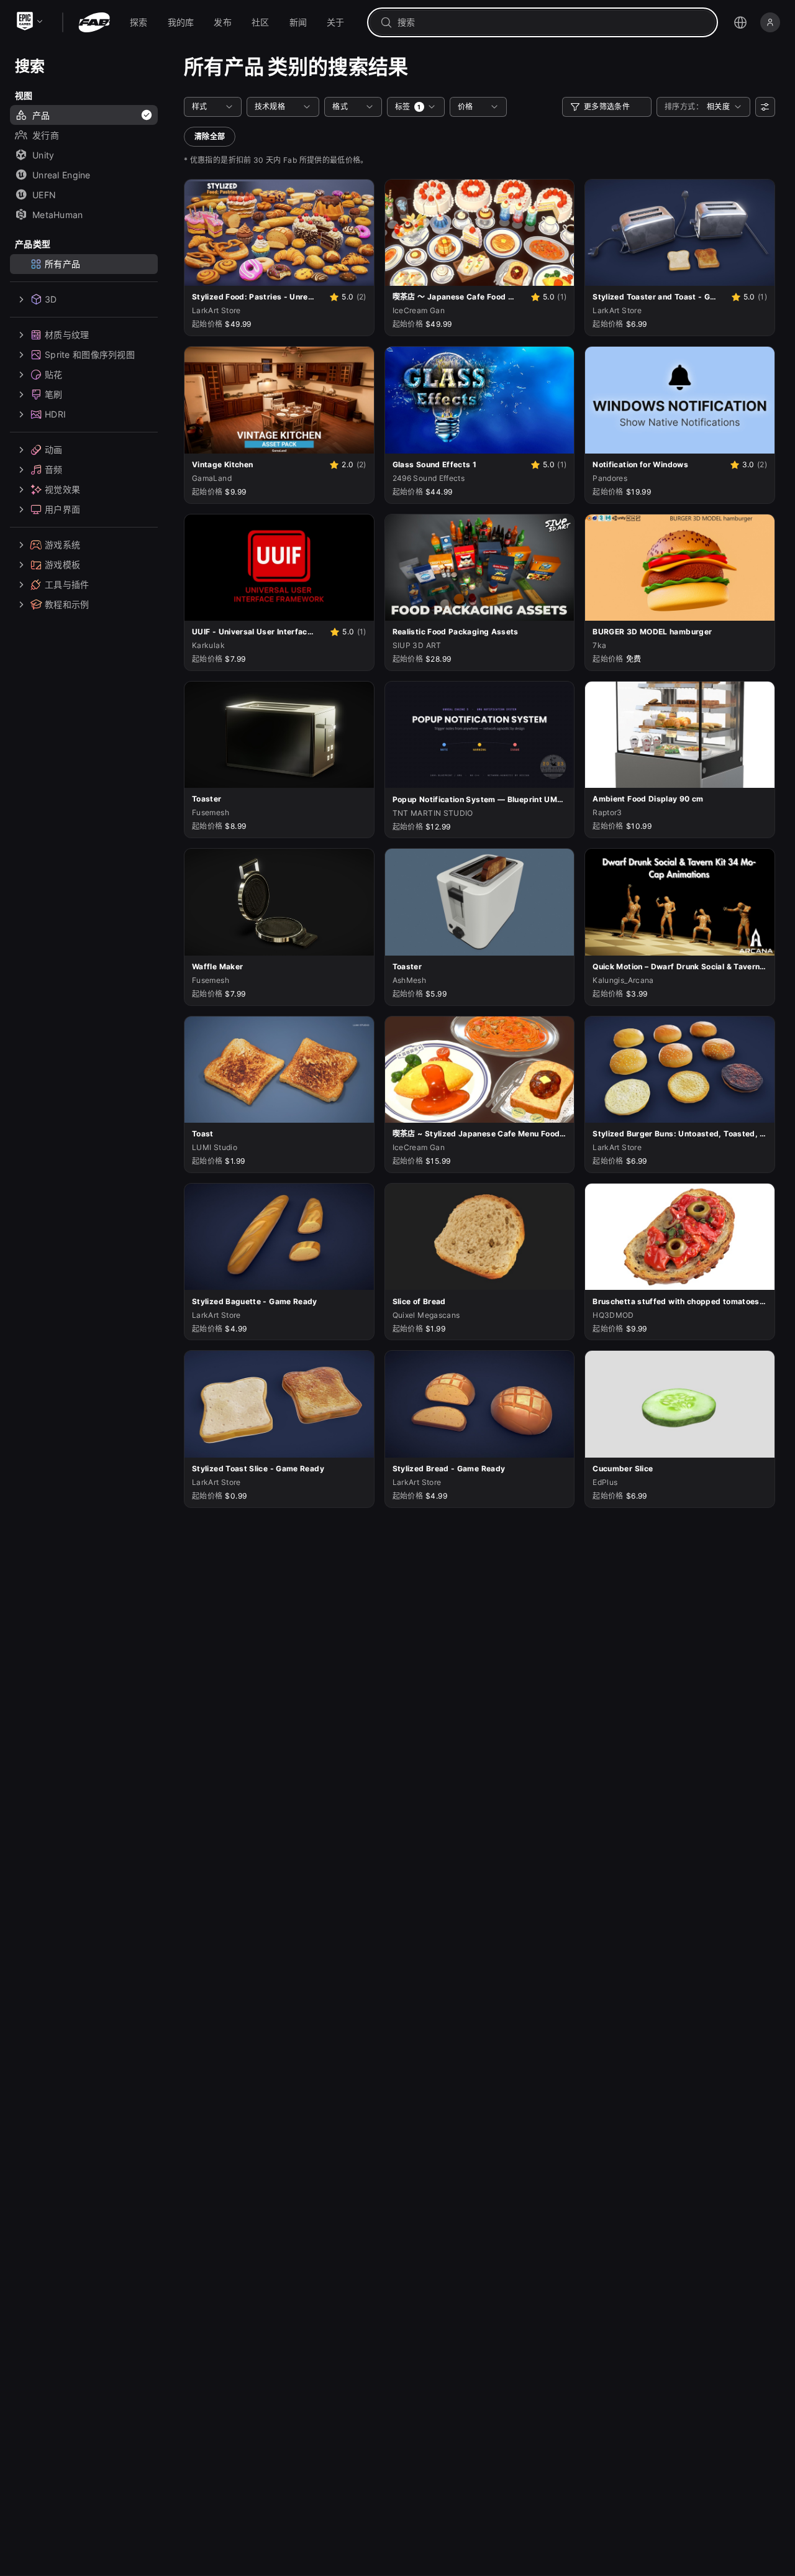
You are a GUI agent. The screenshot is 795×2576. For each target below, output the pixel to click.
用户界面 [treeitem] (62, 509)
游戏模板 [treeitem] (62, 564)
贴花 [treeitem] (54, 374)
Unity (43, 155)
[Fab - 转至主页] (94, 22)
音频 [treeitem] (54, 469)
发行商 (46, 135)
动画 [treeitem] (54, 450)
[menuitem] (139, 22)
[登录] (770, 22)
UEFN (44, 195)
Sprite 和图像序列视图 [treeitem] (90, 354)
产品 (41, 115)
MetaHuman (58, 215)
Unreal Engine (61, 175)
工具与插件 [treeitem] (67, 584)
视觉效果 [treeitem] (62, 489)
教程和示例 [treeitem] (67, 604)
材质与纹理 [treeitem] (67, 335)
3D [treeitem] (51, 299)
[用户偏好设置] (765, 107)
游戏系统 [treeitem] (62, 545)
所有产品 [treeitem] (62, 264)
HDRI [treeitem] (55, 414)
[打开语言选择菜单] (740, 22)
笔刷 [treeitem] (54, 394)
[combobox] (551, 22)
